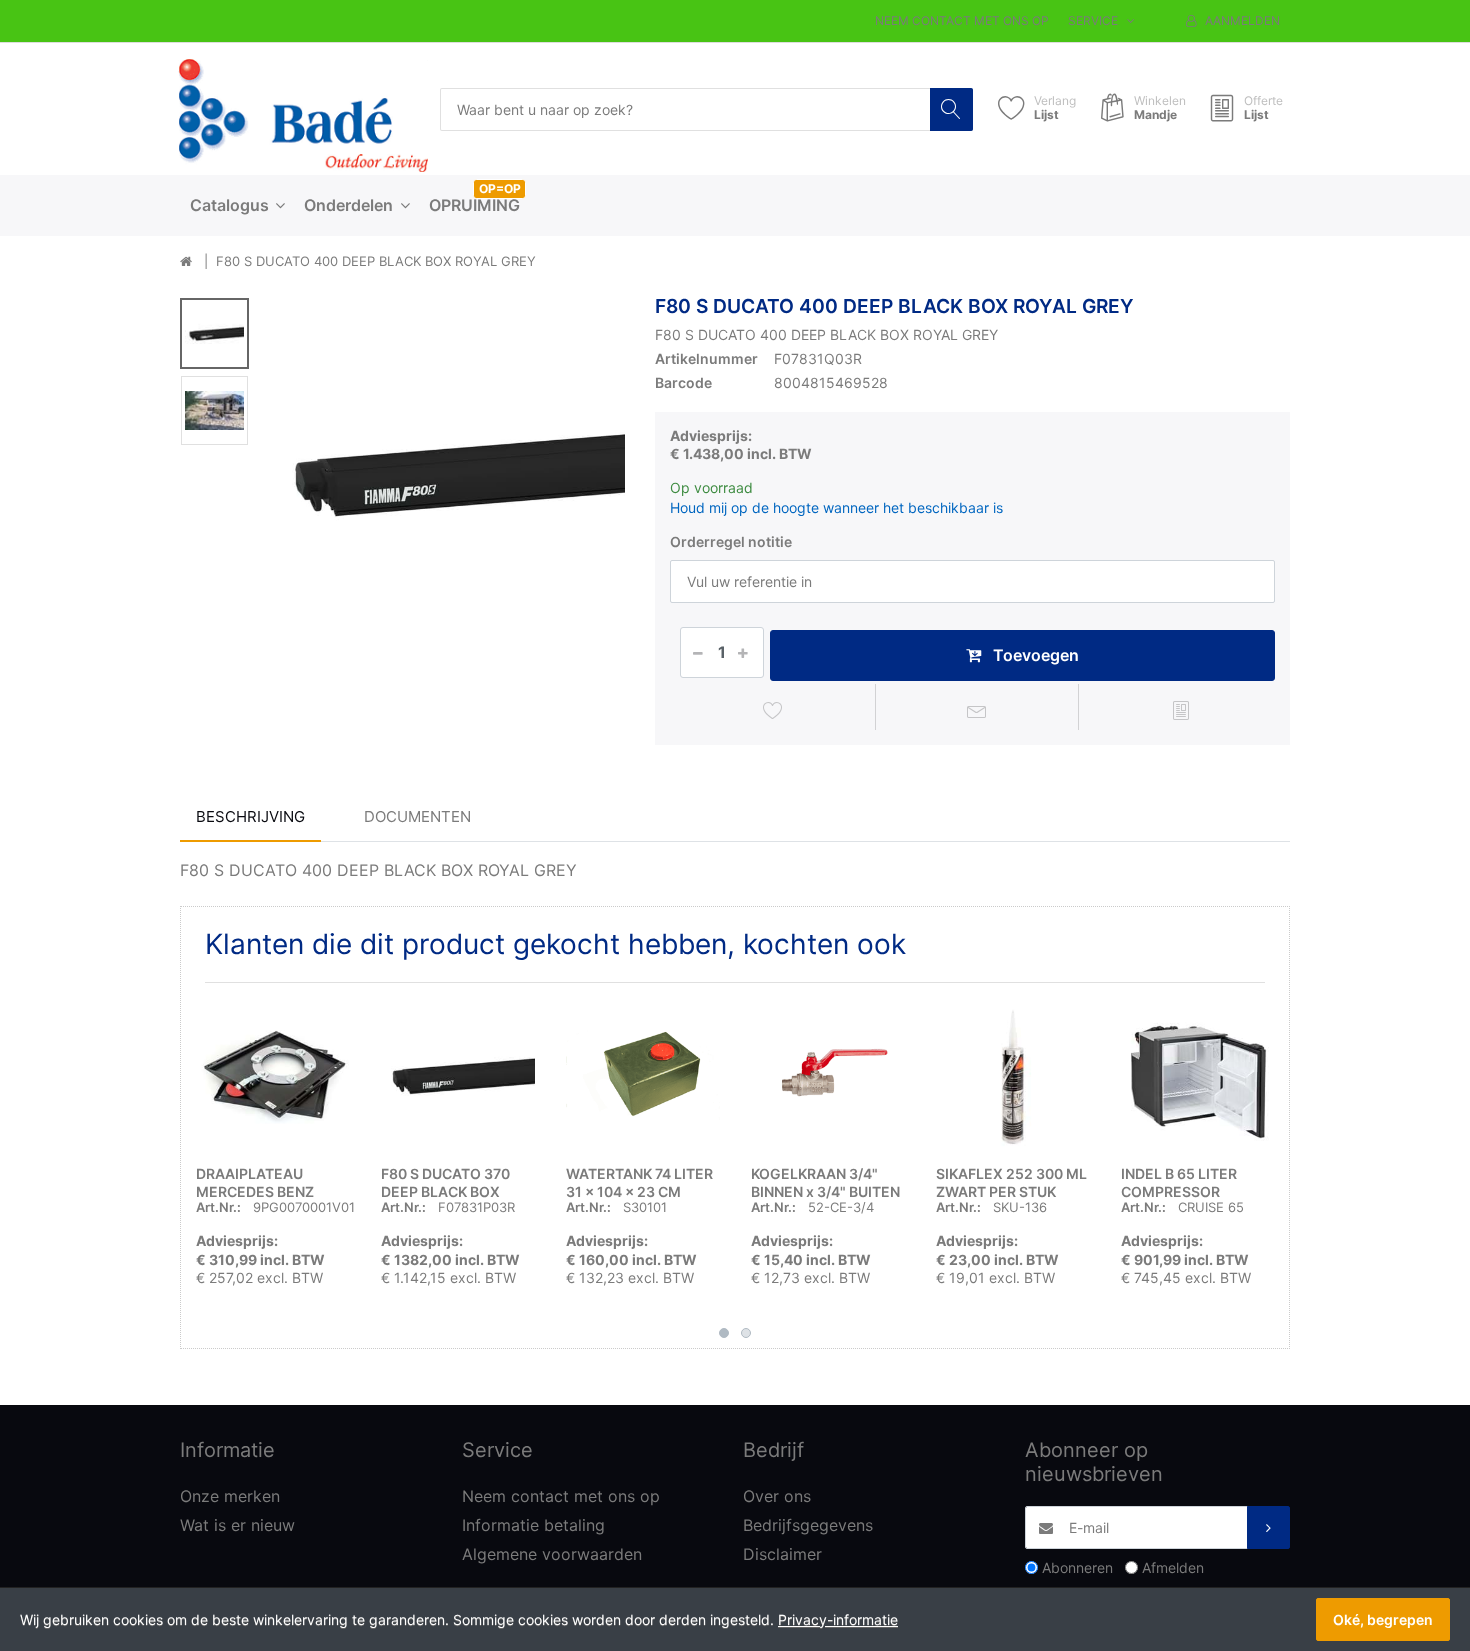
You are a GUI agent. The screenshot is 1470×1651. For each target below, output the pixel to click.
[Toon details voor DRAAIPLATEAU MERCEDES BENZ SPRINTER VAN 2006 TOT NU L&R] (273, 1075)
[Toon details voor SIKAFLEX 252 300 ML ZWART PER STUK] (1013, 1075)
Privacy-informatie (838, 1619)
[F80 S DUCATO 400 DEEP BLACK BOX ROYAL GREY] (446, 473)
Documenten (417, 816)
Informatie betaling (533, 1525)
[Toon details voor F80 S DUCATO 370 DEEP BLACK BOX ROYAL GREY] (458, 1075)
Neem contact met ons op (962, 20)
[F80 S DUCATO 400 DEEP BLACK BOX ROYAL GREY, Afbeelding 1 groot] (214, 333)
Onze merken (230, 1496)
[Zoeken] (951, 109)
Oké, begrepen (1383, 1619)
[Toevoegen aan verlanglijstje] (773, 710)
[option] (446, 473)
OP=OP (500, 188)
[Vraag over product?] (977, 710)
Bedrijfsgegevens (808, 1525)
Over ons (777, 1496)
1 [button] (724, 1333)
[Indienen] (1268, 1527)
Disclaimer (782, 1554)
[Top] (186, 262)
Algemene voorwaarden (552, 1554)
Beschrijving (250, 816)
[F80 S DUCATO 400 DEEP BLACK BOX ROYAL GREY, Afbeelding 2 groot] (214, 410)
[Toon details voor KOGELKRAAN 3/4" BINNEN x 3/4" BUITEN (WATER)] (828, 1075)
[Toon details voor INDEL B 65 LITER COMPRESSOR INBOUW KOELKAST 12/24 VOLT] (1198, 1075)
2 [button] (746, 1333)
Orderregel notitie (731, 541)
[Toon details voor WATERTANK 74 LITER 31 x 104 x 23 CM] (643, 1075)
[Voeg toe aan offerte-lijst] (1180, 710)
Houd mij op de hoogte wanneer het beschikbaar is (836, 507)
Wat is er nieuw (237, 1525)
